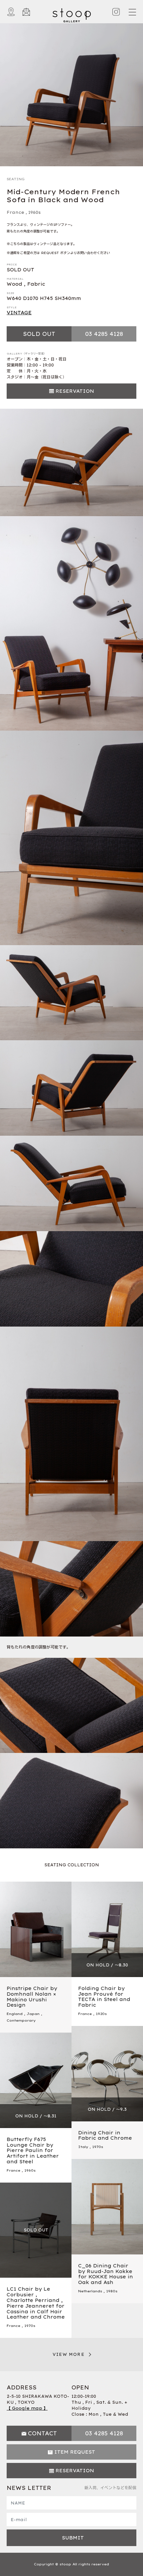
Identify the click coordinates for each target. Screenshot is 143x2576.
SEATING (16, 179)
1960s (34, 212)
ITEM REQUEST (75, 2452)
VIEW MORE (69, 2354)
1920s (101, 2014)
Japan (33, 2014)
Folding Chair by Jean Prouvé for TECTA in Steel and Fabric (104, 1997)
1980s (112, 2291)
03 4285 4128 (104, 334)
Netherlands (90, 2291)
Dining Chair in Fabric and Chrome (105, 2136)
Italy (83, 2147)
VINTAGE (19, 313)
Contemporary (21, 2020)
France (15, 212)
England (15, 2014)
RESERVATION (75, 391)
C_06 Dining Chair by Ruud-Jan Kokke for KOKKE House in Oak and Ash (106, 2274)
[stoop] (72, 14)
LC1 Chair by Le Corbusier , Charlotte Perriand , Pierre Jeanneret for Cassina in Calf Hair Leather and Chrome (36, 2303)
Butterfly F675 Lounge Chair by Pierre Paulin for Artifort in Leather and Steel (33, 2150)
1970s (98, 2147)
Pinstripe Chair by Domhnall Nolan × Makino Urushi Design (32, 1997)
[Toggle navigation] (132, 12)
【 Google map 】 (27, 2408)
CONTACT (42, 2433)
